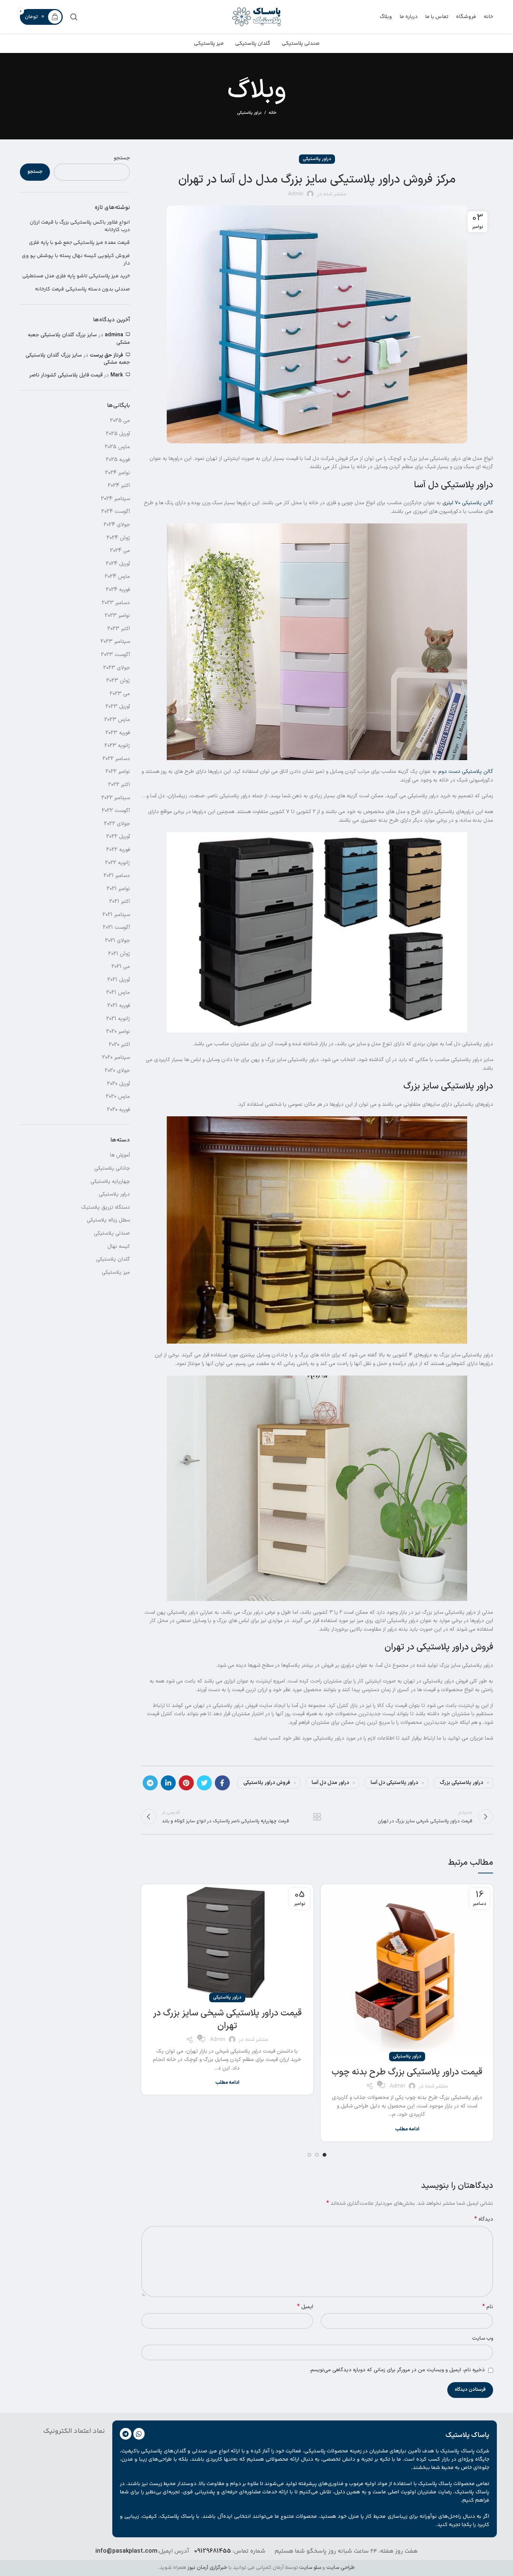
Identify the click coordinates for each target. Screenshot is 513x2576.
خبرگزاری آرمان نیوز (207, 2568)
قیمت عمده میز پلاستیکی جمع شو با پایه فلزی (79, 243)
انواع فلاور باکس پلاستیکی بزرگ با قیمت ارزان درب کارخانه (80, 226)
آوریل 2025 (118, 434)
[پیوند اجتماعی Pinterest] (186, 1783)
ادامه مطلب (407, 2129)
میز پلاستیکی (116, 1272)
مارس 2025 (117, 447)
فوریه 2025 (118, 460)
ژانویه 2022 (118, 863)
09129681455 (213, 2551)
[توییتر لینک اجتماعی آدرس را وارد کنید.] (204, 1783)
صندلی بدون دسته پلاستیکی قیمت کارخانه (82, 290)
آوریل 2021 (119, 980)
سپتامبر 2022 (116, 798)
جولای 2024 (117, 525)
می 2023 (120, 694)
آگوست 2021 (116, 927)
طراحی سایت (341, 2568)
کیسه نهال (119, 1246)
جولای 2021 (118, 941)
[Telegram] (126, 2434)
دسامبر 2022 (116, 759)
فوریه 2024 (118, 590)
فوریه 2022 (118, 850)
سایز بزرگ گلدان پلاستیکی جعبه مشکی (79, 339)
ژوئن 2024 (118, 538)
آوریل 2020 (118, 1084)
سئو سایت (310, 2568)
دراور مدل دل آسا (330, 1783)
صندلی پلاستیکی (112, 1233)
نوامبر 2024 (118, 473)
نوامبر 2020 (118, 1032)
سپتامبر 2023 (115, 642)
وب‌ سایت (483, 2338)
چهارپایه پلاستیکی (110, 1181)
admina (114, 335)
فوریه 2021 (119, 1006)
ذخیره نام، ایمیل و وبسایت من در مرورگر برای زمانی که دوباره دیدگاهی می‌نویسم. (397, 2370)
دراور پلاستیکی (249, 113)
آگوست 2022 (116, 811)
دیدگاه (484, 2219)
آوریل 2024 (118, 564)
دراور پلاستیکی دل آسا (395, 1783)
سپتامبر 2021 (116, 915)
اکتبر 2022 (119, 785)
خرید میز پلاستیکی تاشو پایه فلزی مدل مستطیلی (76, 277)
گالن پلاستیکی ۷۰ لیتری (468, 503)
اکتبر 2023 (119, 629)
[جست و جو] (74, 17)
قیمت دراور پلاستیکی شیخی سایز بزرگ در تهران (227, 2020)
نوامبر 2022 (118, 772)
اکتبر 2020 (119, 1045)
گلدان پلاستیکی (113, 1259)
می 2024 (120, 551)
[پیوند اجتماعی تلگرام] (150, 1783)
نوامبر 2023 (117, 616)
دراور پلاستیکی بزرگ (462, 1783)
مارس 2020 (118, 1097)
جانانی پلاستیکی (112, 1168)
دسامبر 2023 (116, 603)
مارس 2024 (117, 577)
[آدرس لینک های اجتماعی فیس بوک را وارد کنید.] (222, 1783)
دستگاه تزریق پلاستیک (106, 1207)
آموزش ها (120, 1155)
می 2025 (120, 421)
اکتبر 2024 (119, 486)
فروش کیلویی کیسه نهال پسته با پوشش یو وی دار (76, 260)
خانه (273, 113)
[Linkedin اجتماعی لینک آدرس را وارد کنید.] (168, 1783)
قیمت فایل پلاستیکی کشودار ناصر (66, 375)
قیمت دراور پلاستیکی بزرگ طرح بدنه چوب (407, 2072)
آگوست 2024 (116, 512)
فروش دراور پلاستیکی (267, 1783)
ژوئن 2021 (119, 954)
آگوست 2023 (115, 655)
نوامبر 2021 (118, 889)
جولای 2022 (117, 824)
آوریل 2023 (118, 707)
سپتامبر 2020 (116, 1057)
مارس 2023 (117, 720)
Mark (117, 375)
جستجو (122, 158)
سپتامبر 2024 (115, 499)
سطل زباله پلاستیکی (108, 1220)
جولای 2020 (117, 1071)
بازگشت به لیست (317, 1817)
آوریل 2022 (118, 837)
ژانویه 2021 (118, 1019)
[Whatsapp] (139, 2434)
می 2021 (121, 967)
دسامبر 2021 (117, 876)
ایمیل (305, 2307)
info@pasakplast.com (126, 2551)
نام (488, 2307)
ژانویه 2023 (117, 746)
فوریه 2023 (118, 733)
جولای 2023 (117, 668)
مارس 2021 (118, 992)
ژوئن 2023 (118, 681)
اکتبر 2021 (120, 902)
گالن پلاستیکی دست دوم (466, 772)
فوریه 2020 (118, 1110)
